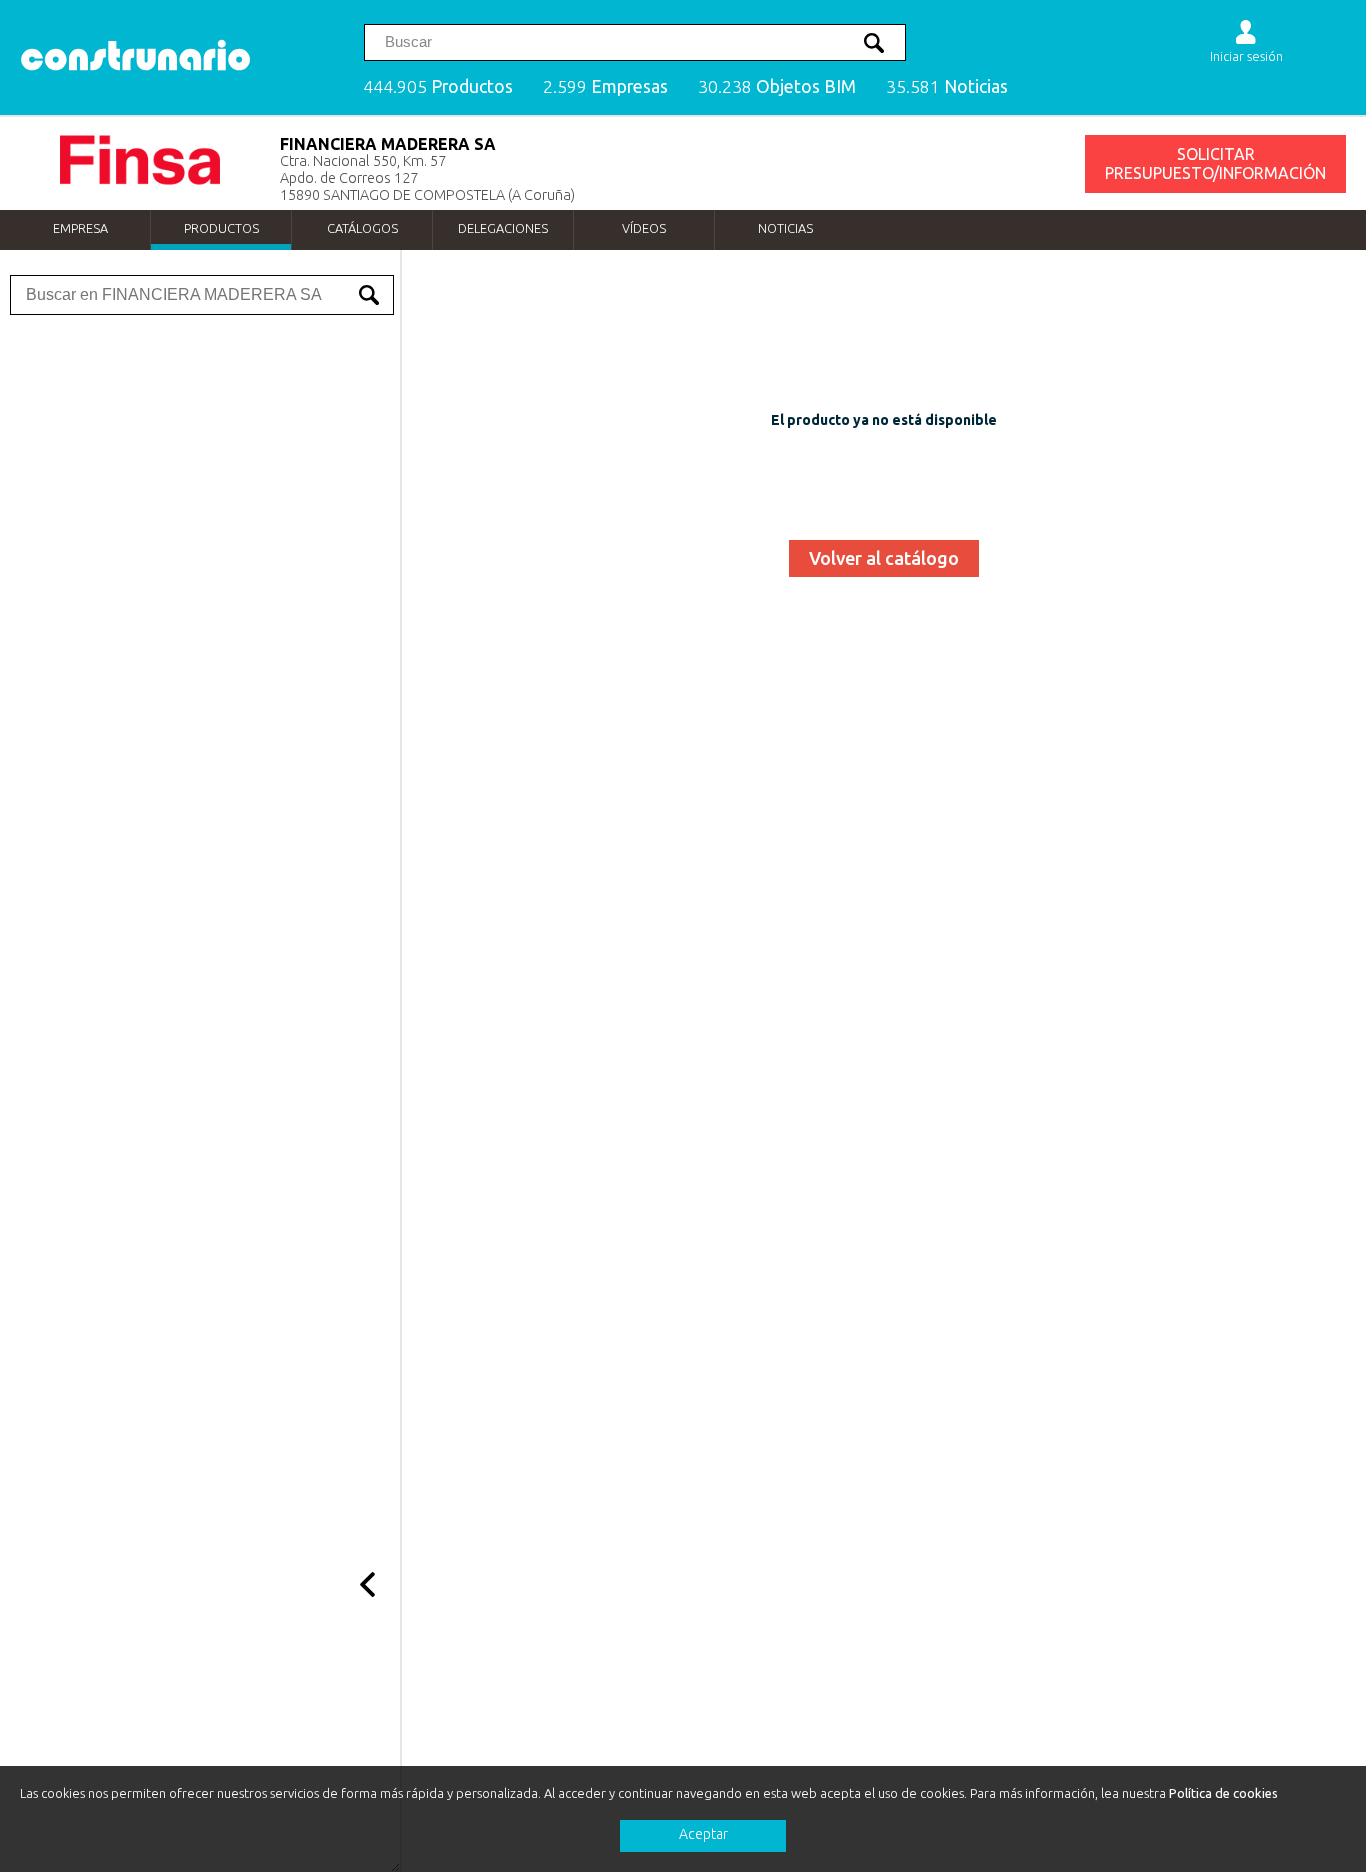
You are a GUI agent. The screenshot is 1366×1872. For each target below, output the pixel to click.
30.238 (777, 86)
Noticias (785, 228)
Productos (221, 228)
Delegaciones (503, 228)
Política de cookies (1223, 1793)
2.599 (605, 86)
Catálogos (362, 228)
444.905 (438, 86)
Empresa (80, 228)
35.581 (947, 86)
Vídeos (644, 228)
